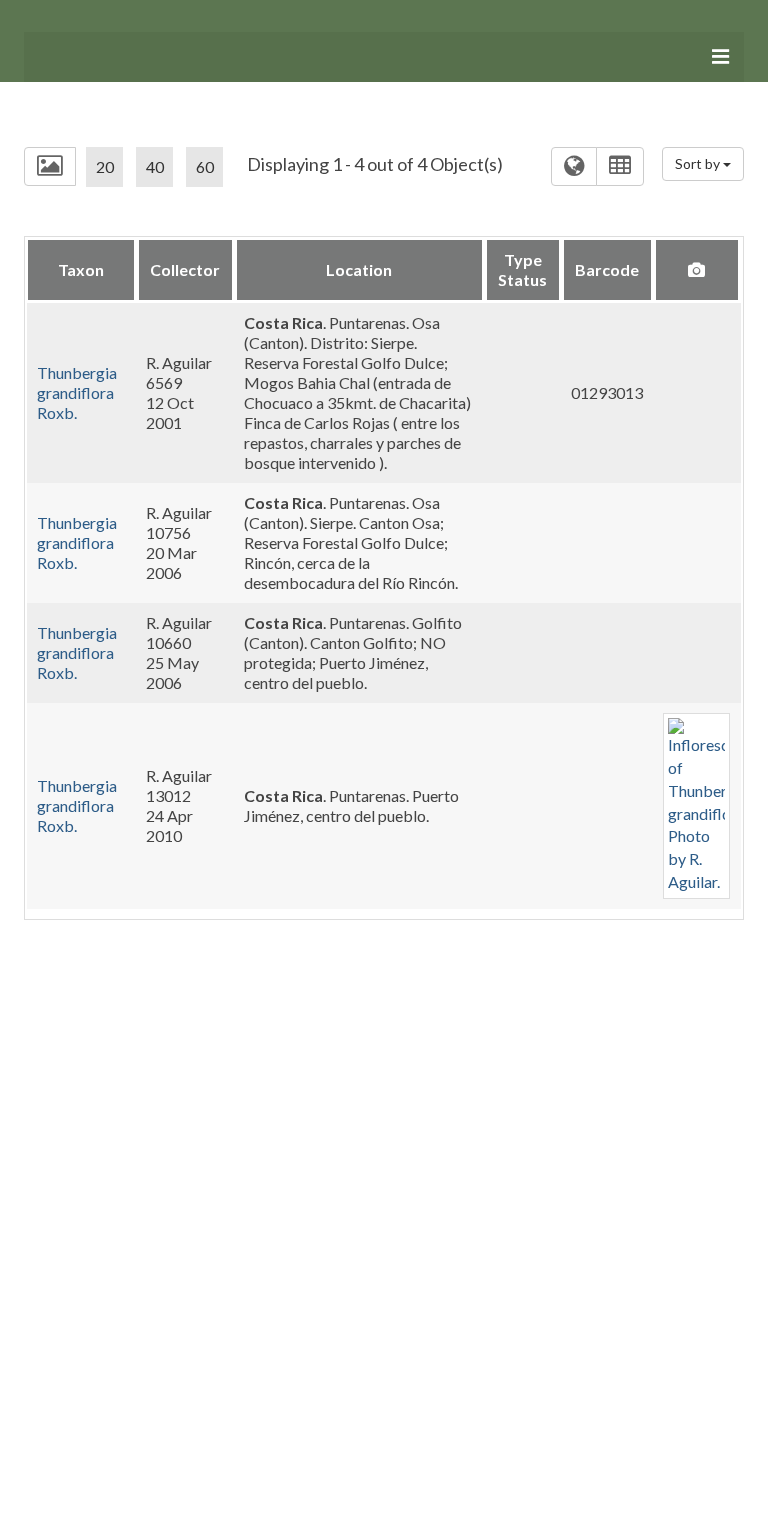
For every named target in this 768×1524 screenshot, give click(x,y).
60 (205, 166)
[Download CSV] (620, 166)
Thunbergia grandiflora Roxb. (77, 392)
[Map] (574, 166)
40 (155, 166)
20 (105, 166)
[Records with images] (50, 166)
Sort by (699, 163)
